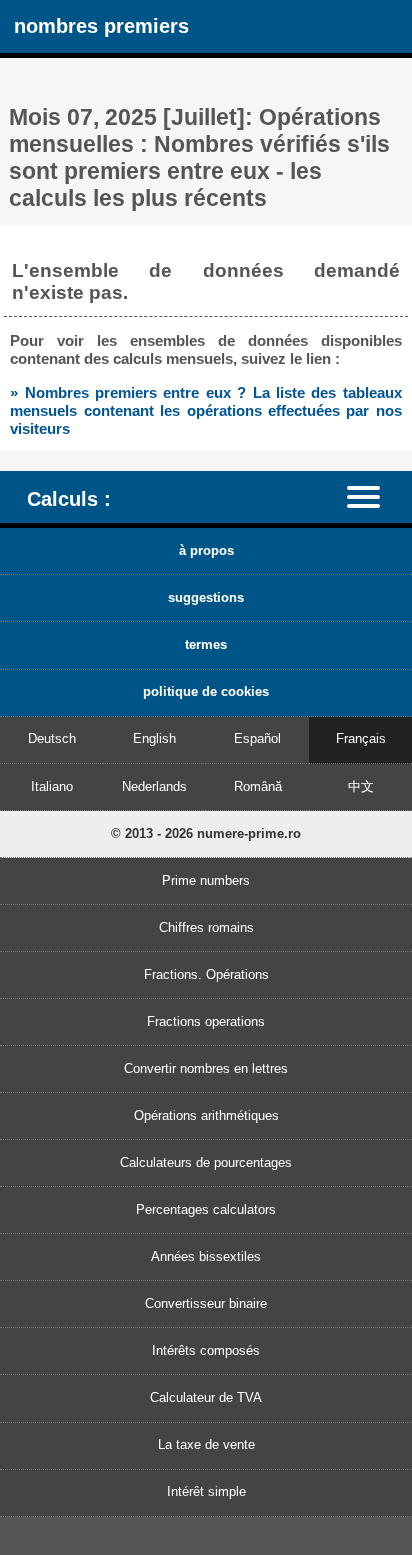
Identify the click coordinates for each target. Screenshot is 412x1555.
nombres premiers (101, 25)
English (154, 738)
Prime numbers (206, 880)
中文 (361, 786)
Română (258, 786)
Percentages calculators (206, 1209)
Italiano (52, 786)
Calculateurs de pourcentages (206, 1162)
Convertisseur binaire (206, 1303)
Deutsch (52, 738)
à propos (206, 550)
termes (206, 644)
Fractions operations (206, 1021)
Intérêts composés (206, 1350)
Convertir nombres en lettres (206, 1068)
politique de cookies (206, 691)
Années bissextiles (206, 1256)
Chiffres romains (206, 927)
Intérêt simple (206, 1491)
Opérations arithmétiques (206, 1115)
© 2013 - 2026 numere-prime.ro (206, 833)
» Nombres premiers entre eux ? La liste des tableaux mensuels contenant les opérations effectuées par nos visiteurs (206, 410)
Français (361, 738)
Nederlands (154, 786)
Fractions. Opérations (206, 974)
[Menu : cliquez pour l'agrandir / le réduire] (373, 496)
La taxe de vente (206, 1444)
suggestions (206, 597)
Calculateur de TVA (206, 1397)
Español (257, 738)
